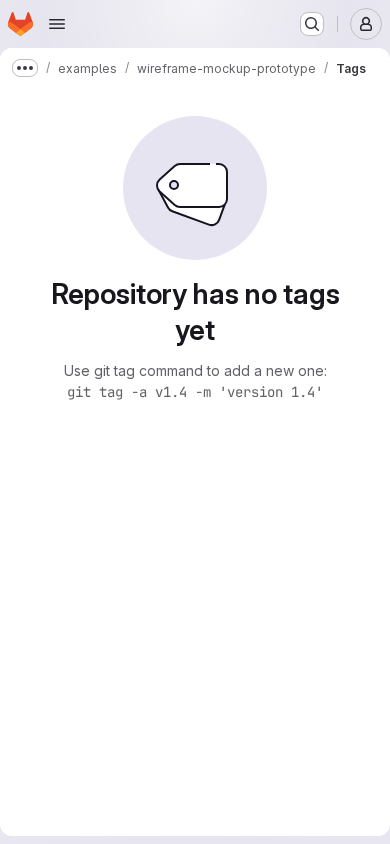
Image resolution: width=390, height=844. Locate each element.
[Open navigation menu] (57, 24)
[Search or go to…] (312, 24)
